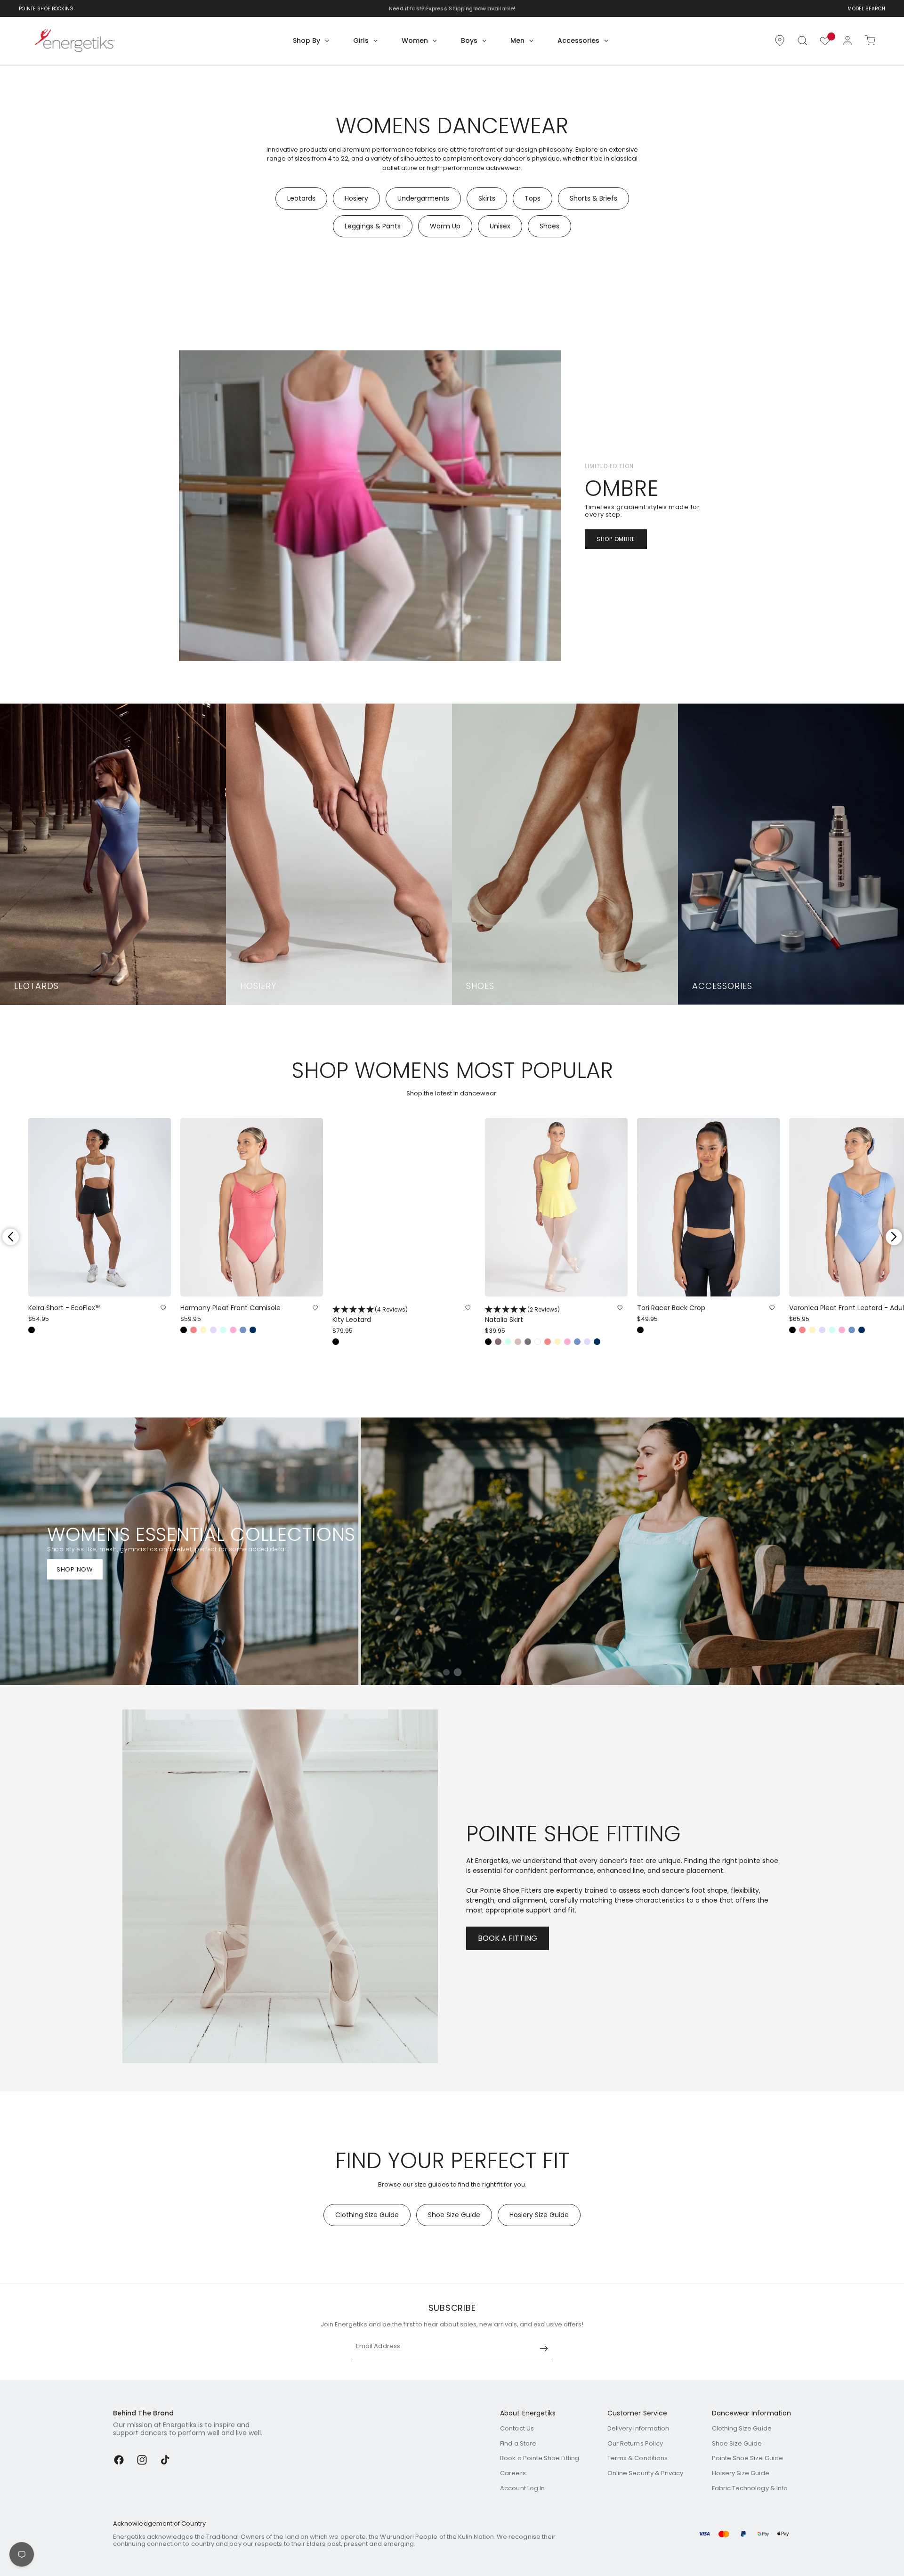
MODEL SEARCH (866, 9)
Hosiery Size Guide (539, 2215)
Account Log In (522, 2488)
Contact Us (517, 2428)
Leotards (301, 198)
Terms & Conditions (638, 2458)
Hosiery (356, 198)
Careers (513, 2473)
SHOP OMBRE (616, 539)
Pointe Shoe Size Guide (747, 2458)
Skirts (487, 198)
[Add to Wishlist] (163, 1308)
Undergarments (423, 198)
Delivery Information (638, 2428)
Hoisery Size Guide (741, 2473)
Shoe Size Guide (454, 2215)
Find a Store (518, 2443)
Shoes (549, 226)
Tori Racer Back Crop (671, 1308)
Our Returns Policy (635, 2443)
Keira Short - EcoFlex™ (64, 1308)
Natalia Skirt (522, 1315)
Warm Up (445, 226)
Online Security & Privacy (646, 2473)
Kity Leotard (370, 1315)
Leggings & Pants (373, 226)
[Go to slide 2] (457, 1673)
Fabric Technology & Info (750, 2488)
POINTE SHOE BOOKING (46, 9)
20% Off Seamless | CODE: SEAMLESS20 (446, 8)
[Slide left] (10, 1237)
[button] (802, 41)
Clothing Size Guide (367, 2215)
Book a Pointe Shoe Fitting (540, 2458)
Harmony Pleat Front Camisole (230, 1308)
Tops (533, 198)
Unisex (500, 226)
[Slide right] (894, 1237)
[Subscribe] (544, 2349)
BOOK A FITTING (508, 1938)
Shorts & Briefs (593, 198)
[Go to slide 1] (446, 1672)
